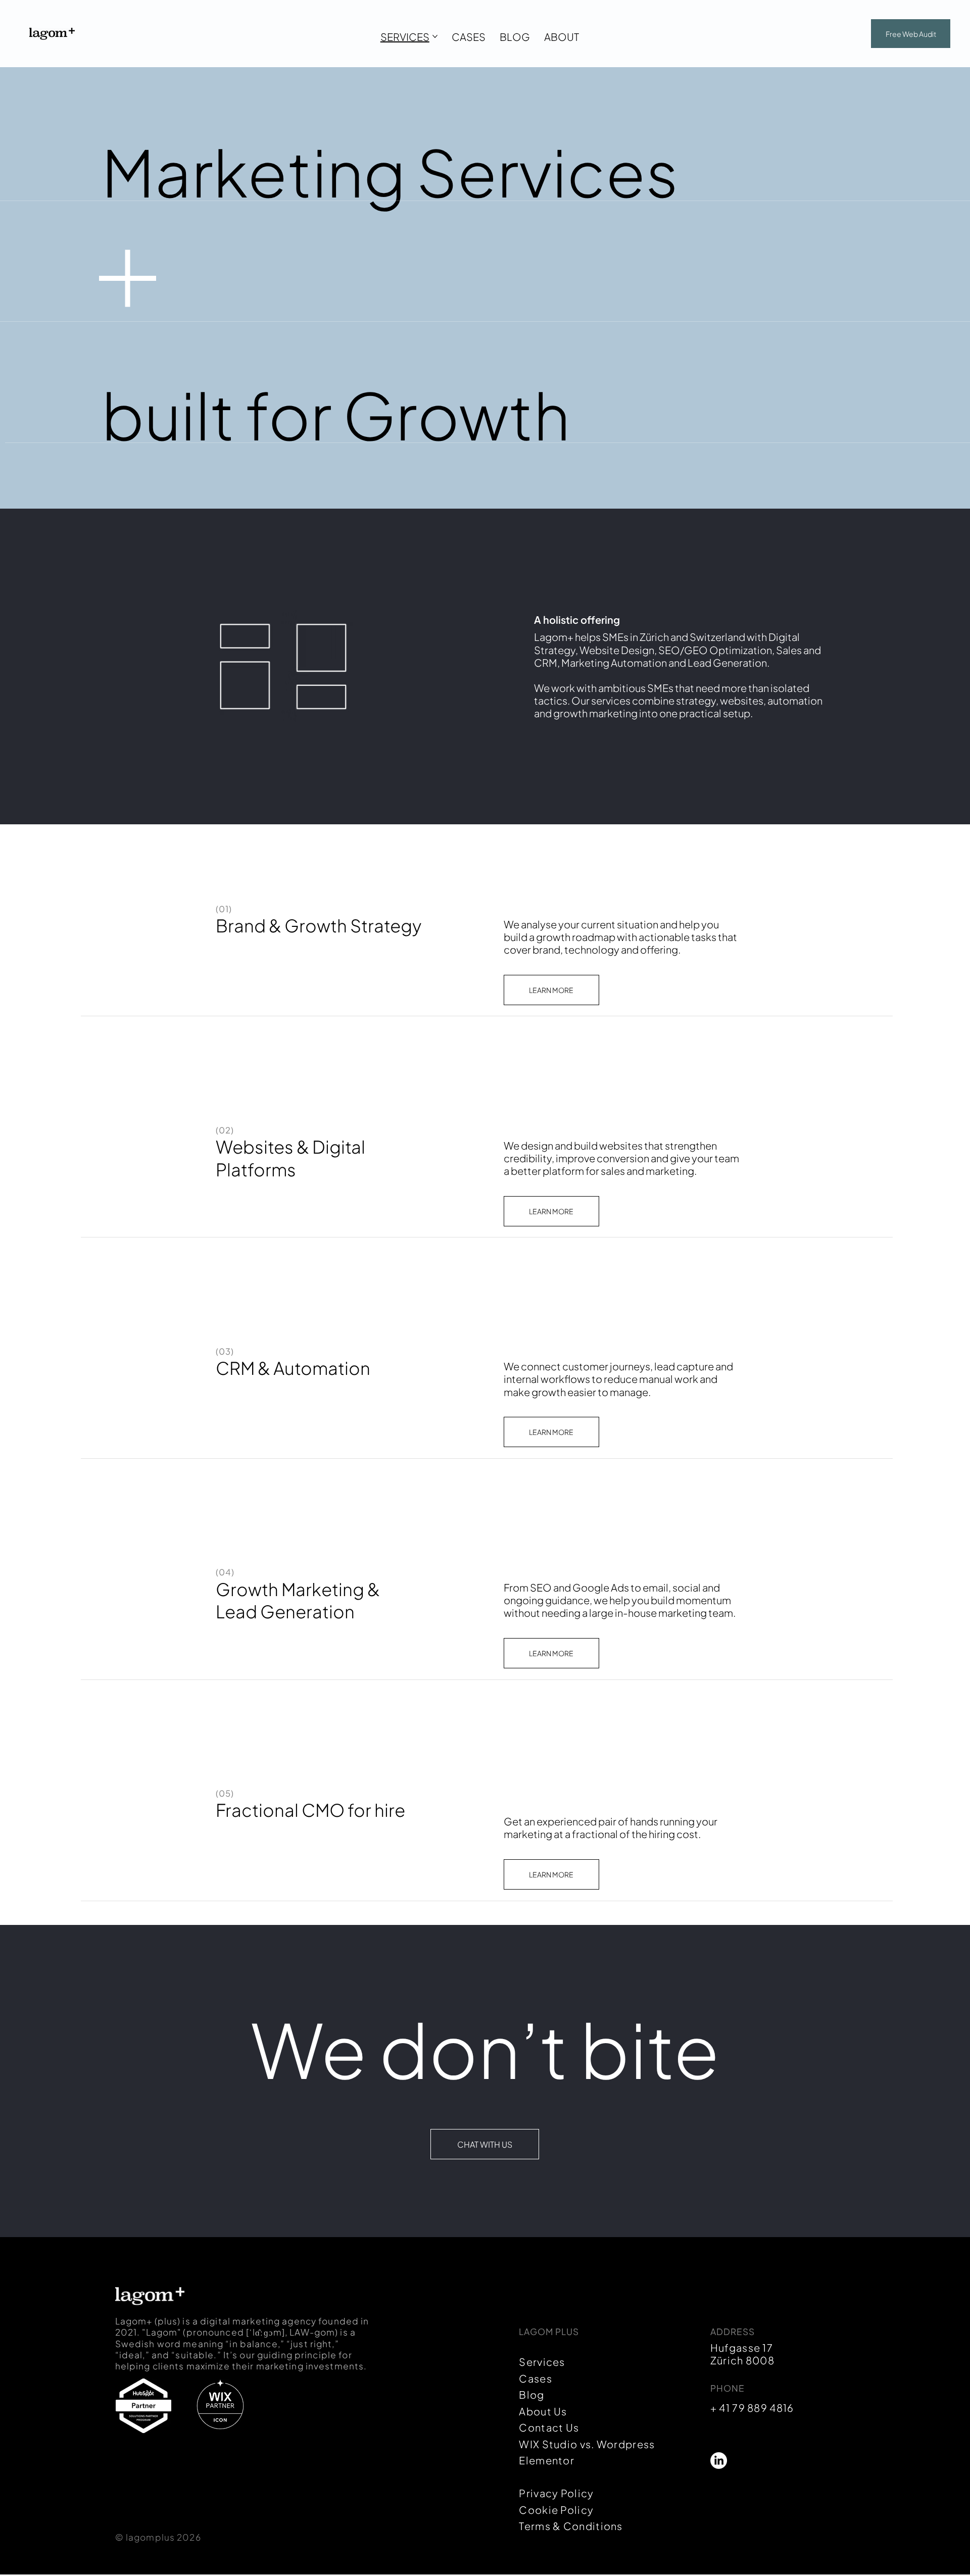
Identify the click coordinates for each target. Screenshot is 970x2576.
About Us (543, 2411)
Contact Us (549, 2427)
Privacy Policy (556, 2493)
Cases (536, 2378)
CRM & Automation (293, 1368)
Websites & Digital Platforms (290, 1158)
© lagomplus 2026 (158, 2537)
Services (542, 2362)
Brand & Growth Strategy (319, 925)
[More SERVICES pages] (435, 36)
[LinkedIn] (719, 2461)
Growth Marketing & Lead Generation (298, 1600)
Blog (531, 2394)
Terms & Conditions (571, 2526)
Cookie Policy (556, 2510)
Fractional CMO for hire (310, 1810)
